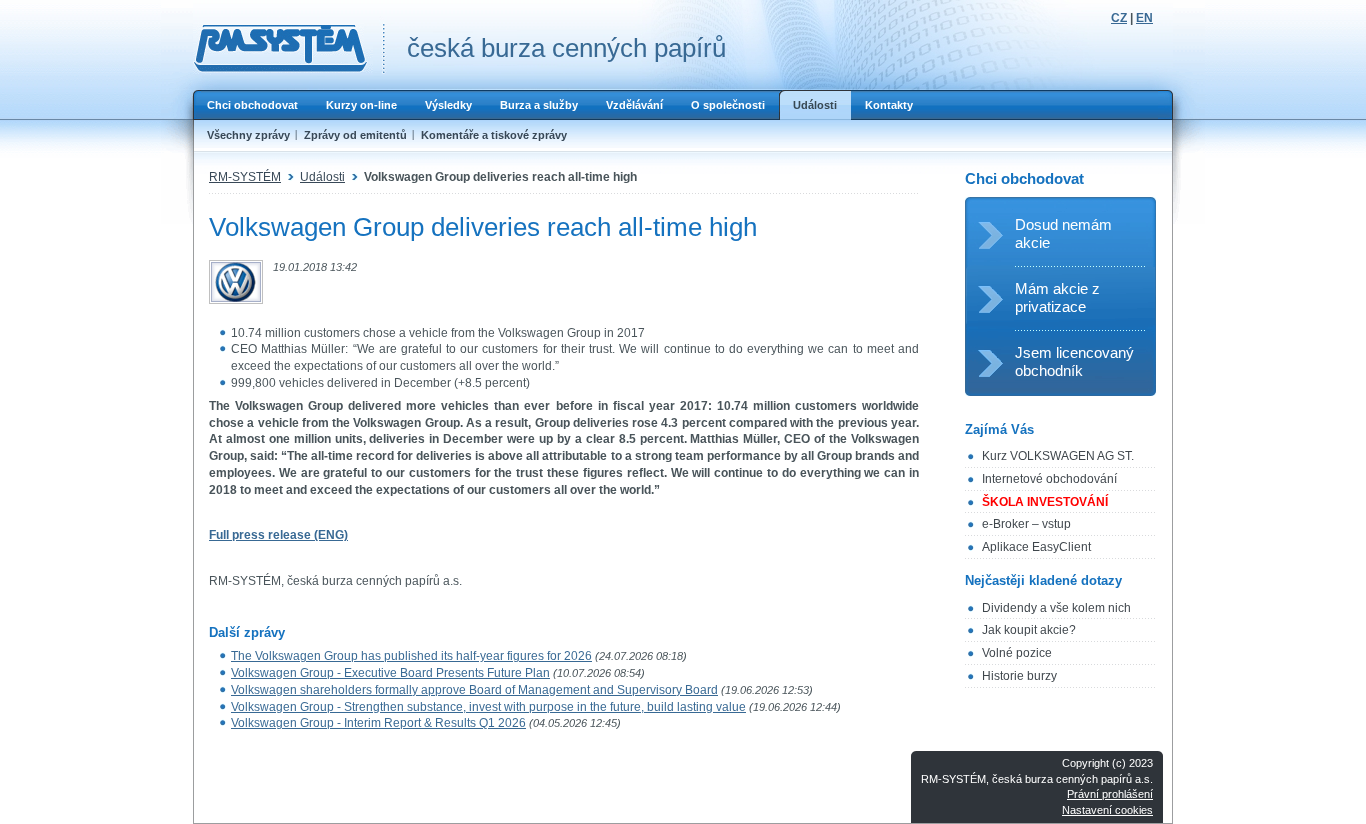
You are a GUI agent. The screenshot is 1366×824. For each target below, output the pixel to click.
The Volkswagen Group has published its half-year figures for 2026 (411, 656)
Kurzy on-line (361, 105)
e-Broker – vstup (1026, 524)
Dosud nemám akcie (1063, 233)
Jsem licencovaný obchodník (1074, 361)
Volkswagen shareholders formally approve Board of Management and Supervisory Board (474, 690)
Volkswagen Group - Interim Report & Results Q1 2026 (378, 723)
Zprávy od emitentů (355, 135)
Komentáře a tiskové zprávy (494, 135)
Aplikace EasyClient (1036, 547)
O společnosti (728, 105)
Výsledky (448, 105)
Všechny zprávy (248, 135)
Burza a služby (539, 105)
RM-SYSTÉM (245, 177)
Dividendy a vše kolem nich (1056, 608)
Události (815, 105)
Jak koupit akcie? (1029, 630)
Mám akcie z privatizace (1057, 297)
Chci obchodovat (252, 105)
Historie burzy (1019, 676)
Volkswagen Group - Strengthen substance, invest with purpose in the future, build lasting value (488, 707)
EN (1144, 18)
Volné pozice (1017, 653)
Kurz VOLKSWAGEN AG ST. (1058, 456)
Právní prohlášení (1110, 794)
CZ (1119, 18)
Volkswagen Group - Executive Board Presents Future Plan (390, 673)
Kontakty (889, 105)
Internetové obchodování (1049, 479)
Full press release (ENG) (278, 535)
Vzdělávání (634, 105)
